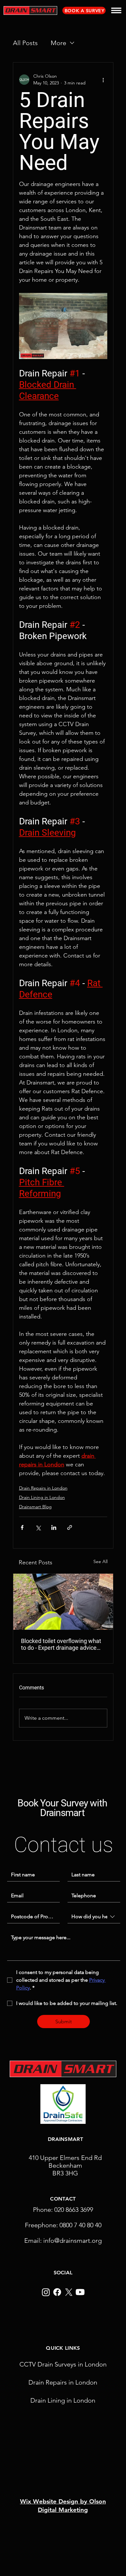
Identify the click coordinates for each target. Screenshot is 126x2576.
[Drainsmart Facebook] (57, 2292)
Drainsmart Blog (35, 1507)
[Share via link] (70, 1527)
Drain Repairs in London (43, 1488)
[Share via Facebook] (22, 1527)
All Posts (25, 43)
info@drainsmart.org (73, 2241)
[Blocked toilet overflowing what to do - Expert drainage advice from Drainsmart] (63, 1602)
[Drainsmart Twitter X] (69, 2292)
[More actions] (103, 80)
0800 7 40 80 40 (80, 2225)
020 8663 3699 (74, 2210)
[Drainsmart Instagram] (46, 2292)
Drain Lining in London (42, 1497)
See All (100, 1561)
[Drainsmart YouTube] (80, 2292)
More (58, 43)
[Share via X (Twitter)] (38, 1527)
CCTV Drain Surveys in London (63, 2364)
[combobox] (94, 1917)
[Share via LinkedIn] (54, 1527)
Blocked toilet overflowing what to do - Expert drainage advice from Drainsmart (61, 1644)
